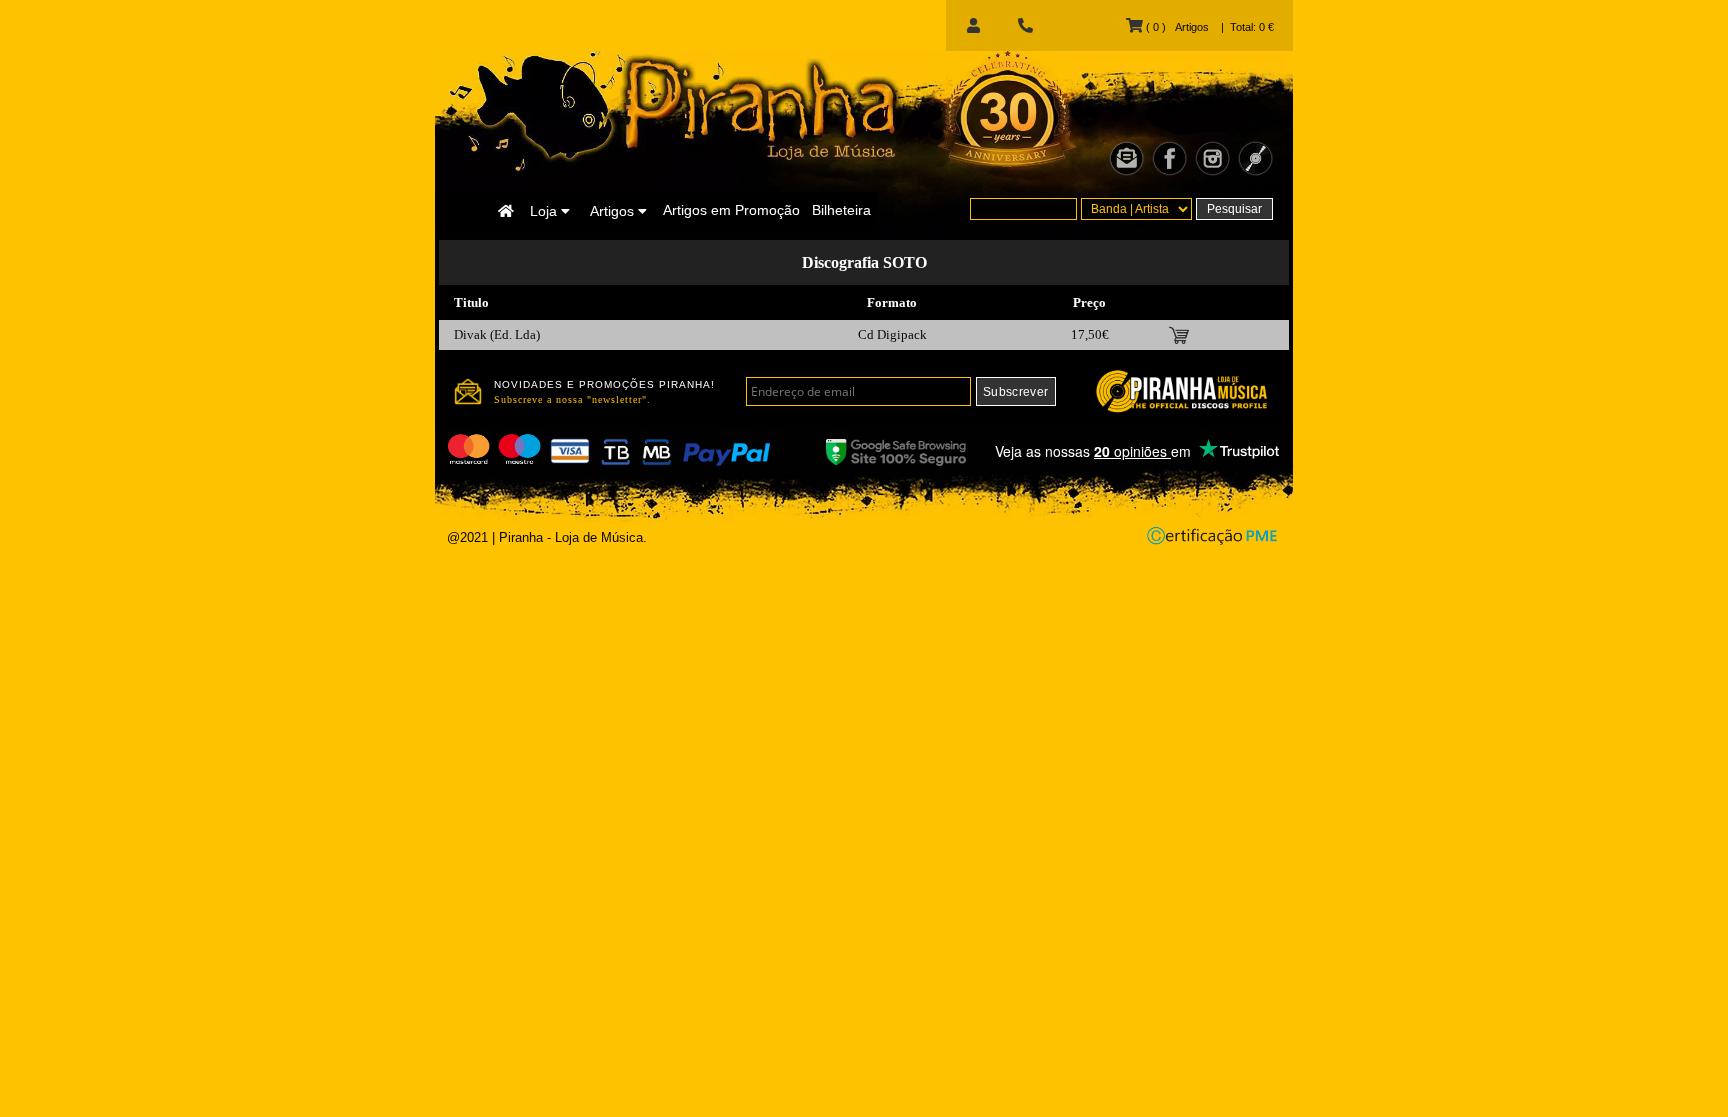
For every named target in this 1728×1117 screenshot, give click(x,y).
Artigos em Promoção (731, 210)
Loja (545, 211)
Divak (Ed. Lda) (497, 334)
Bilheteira (841, 210)
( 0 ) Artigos (1175, 27)
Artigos (614, 211)
